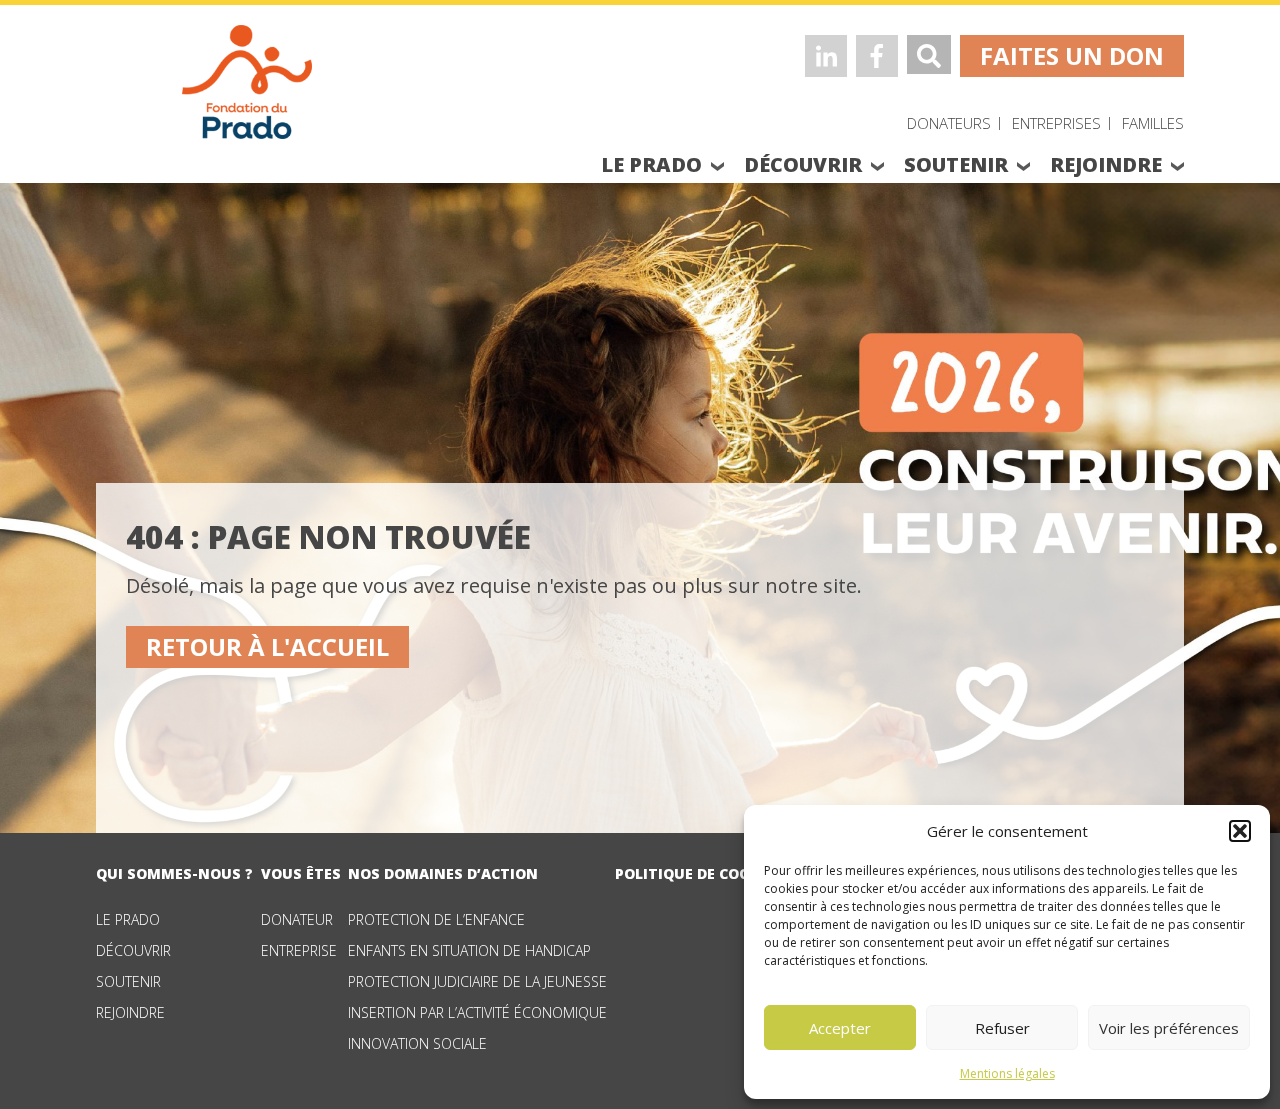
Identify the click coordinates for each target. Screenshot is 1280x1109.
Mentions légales (1007, 1073)
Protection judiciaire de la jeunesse (477, 981)
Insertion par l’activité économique (477, 1012)
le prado (651, 164)
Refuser (1002, 1028)
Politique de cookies (698, 873)
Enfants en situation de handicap (469, 950)
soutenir (956, 164)
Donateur (297, 919)
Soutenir (128, 981)
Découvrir (133, 950)
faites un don (1072, 55)
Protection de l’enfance (436, 919)
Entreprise (299, 950)
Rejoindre (130, 1012)
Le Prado (128, 919)
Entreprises (1056, 123)
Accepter (840, 1028)
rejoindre (1106, 164)
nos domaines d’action (443, 873)
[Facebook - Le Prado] (877, 56)
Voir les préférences (1169, 1028)
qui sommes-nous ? (174, 873)
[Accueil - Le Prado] (247, 80)
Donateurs (949, 123)
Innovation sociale (417, 1043)
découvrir (803, 164)
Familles (1153, 123)
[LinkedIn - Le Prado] (826, 56)
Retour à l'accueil (267, 646)
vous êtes (301, 873)
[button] (1240, 831)
